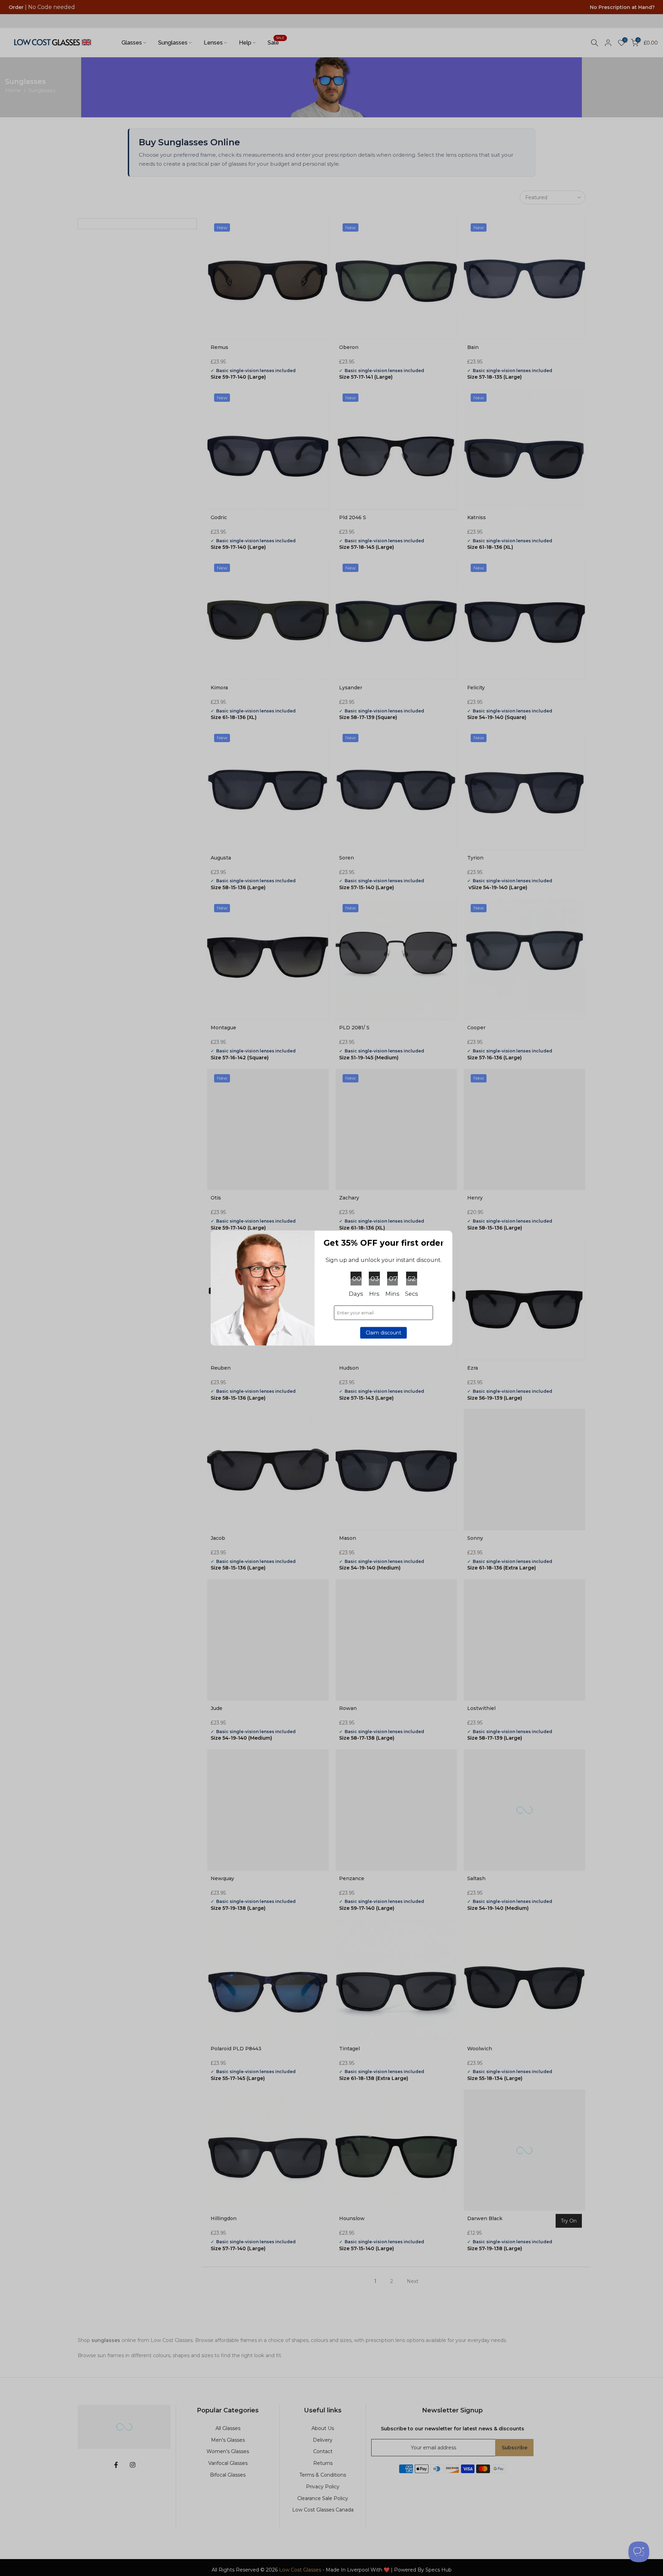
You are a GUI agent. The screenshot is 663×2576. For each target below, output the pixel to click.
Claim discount (383, 1333)
